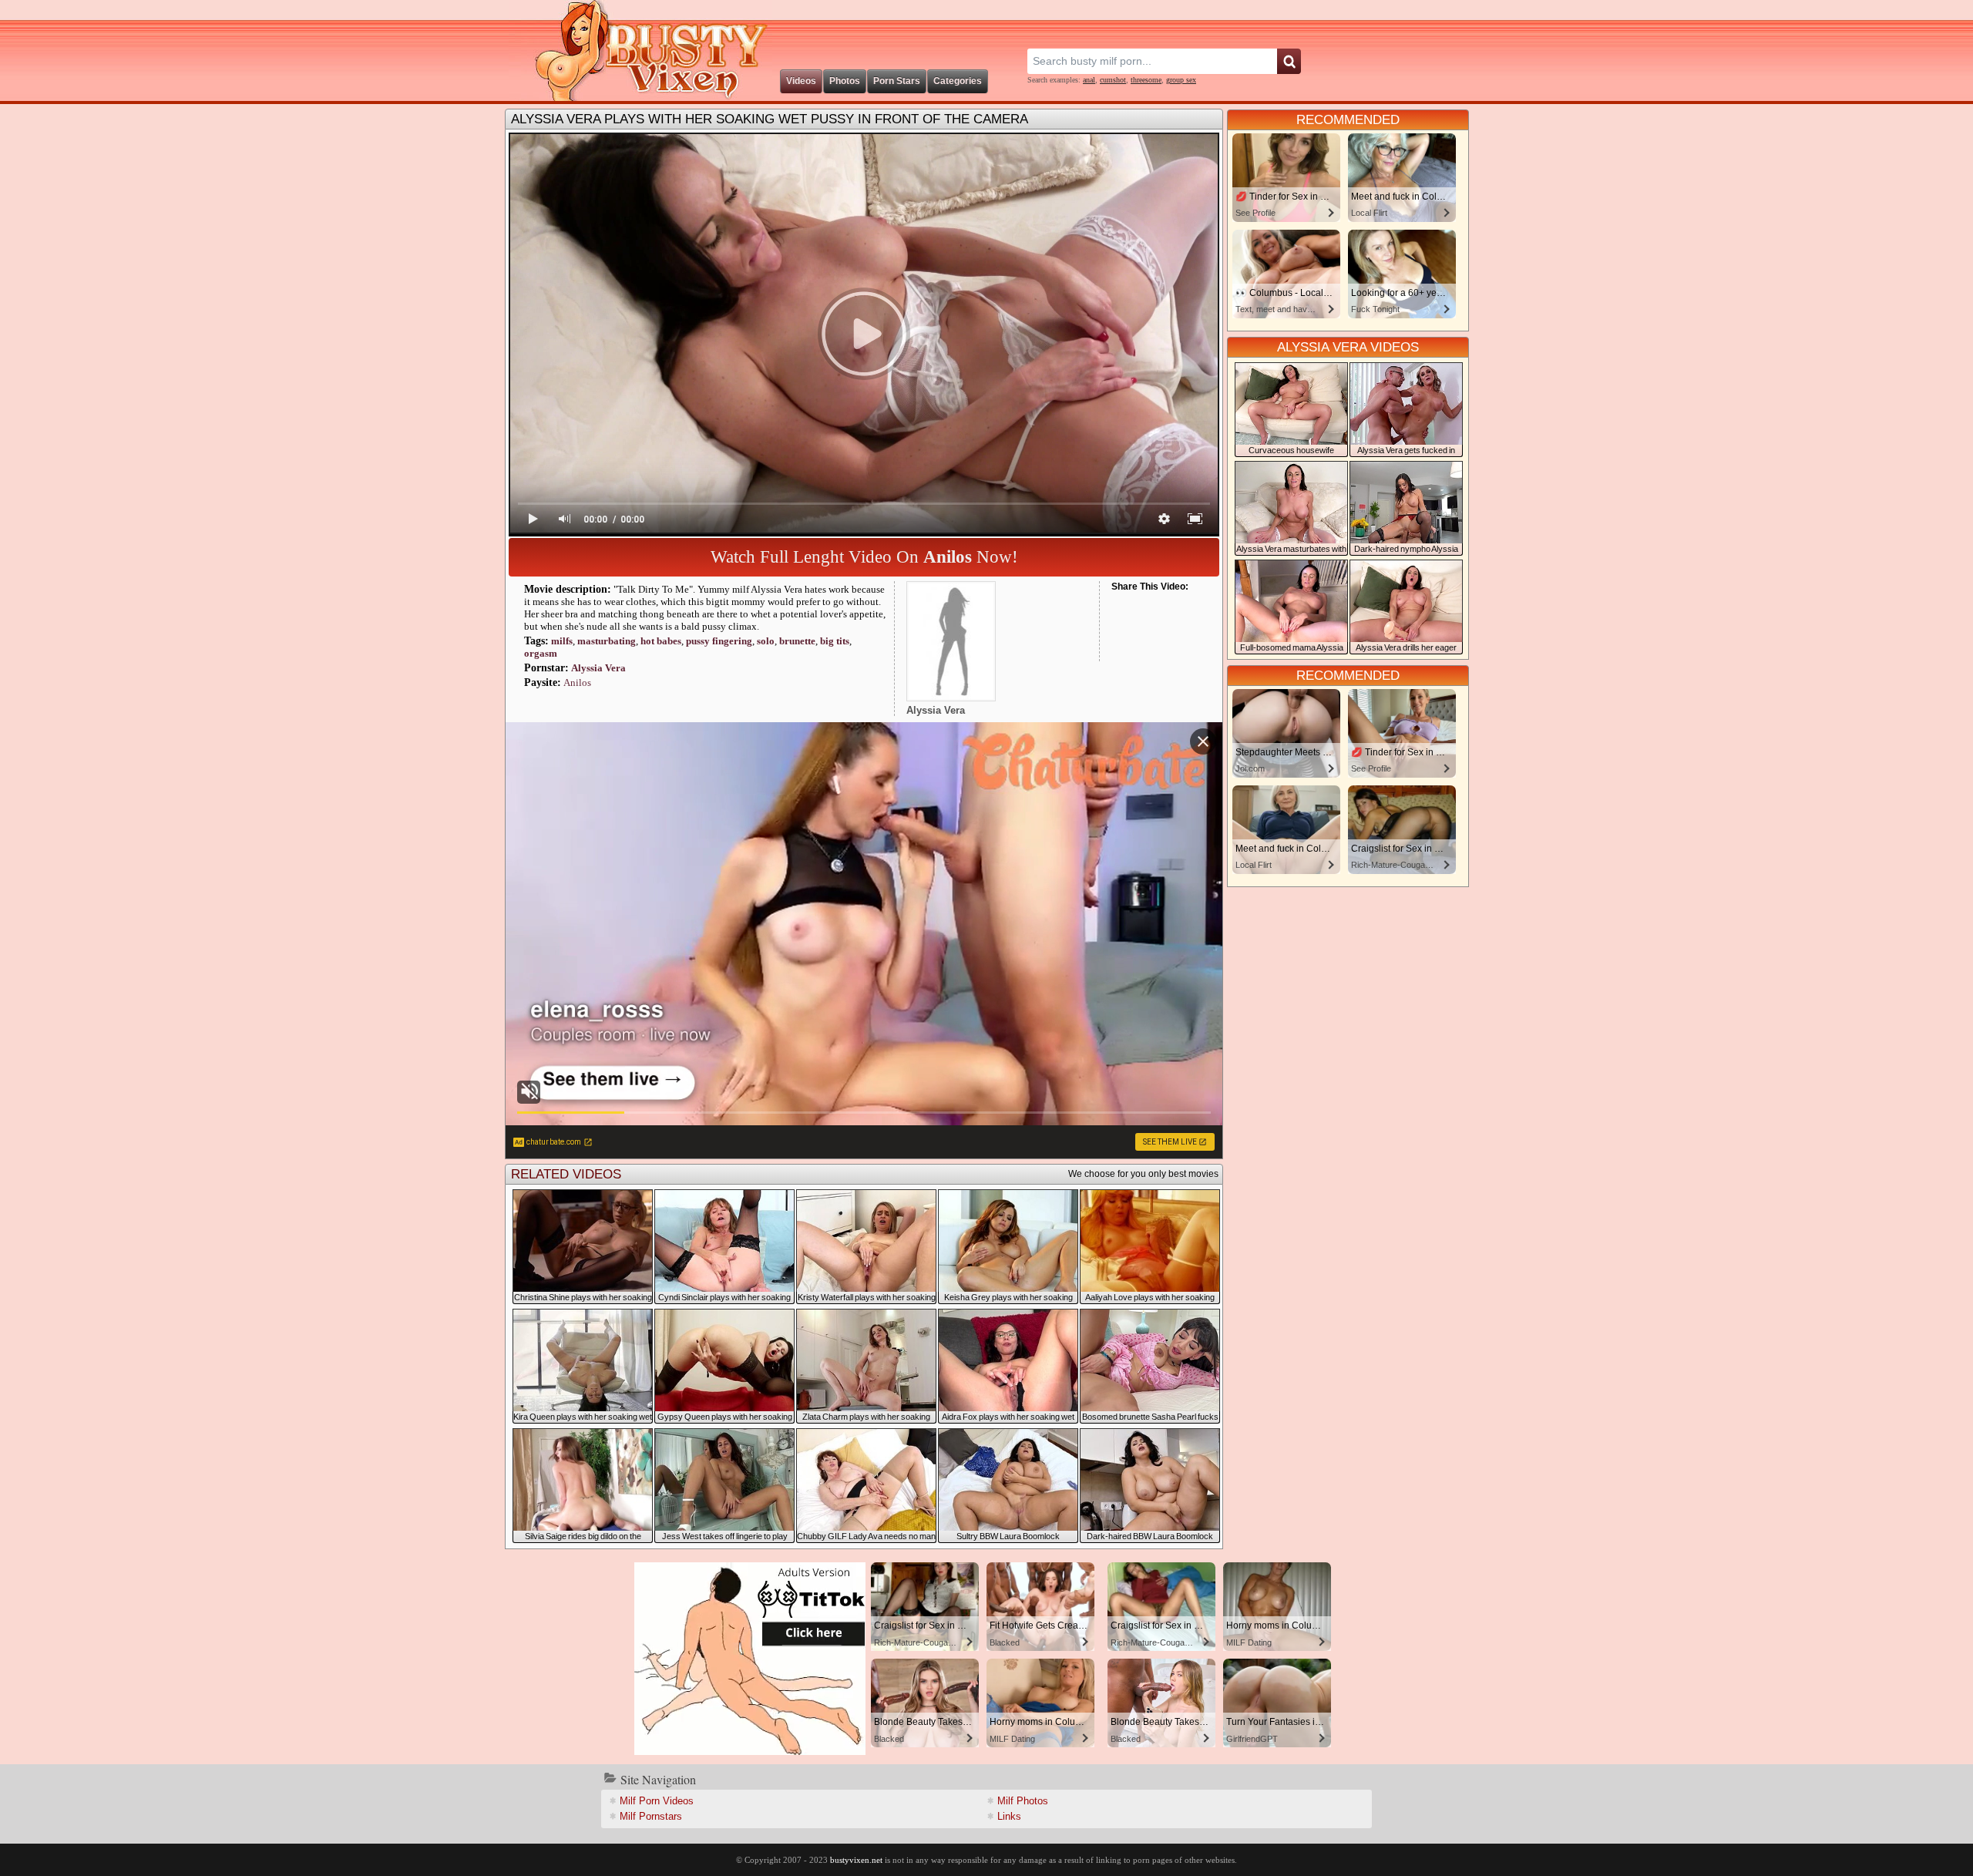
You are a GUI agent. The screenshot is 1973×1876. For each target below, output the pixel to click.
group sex (1181, 80)
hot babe (661, 641)
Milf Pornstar (651, 1816)
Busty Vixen (640, 50)
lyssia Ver (598, 668)
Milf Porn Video (657, 1801)
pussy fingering (719, 641)
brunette (797, 641)
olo (766, 641)
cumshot (1113, 80)
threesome (1146, 80)
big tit (835, 641)
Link (1009, 1816)
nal (1089, 80)
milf (562, 641)
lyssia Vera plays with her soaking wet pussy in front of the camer (770, 119)
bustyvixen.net (856, 1860)
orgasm (541, 653)
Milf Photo (1023, 1801)
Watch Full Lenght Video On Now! (864, 557)
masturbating (607, 641)
